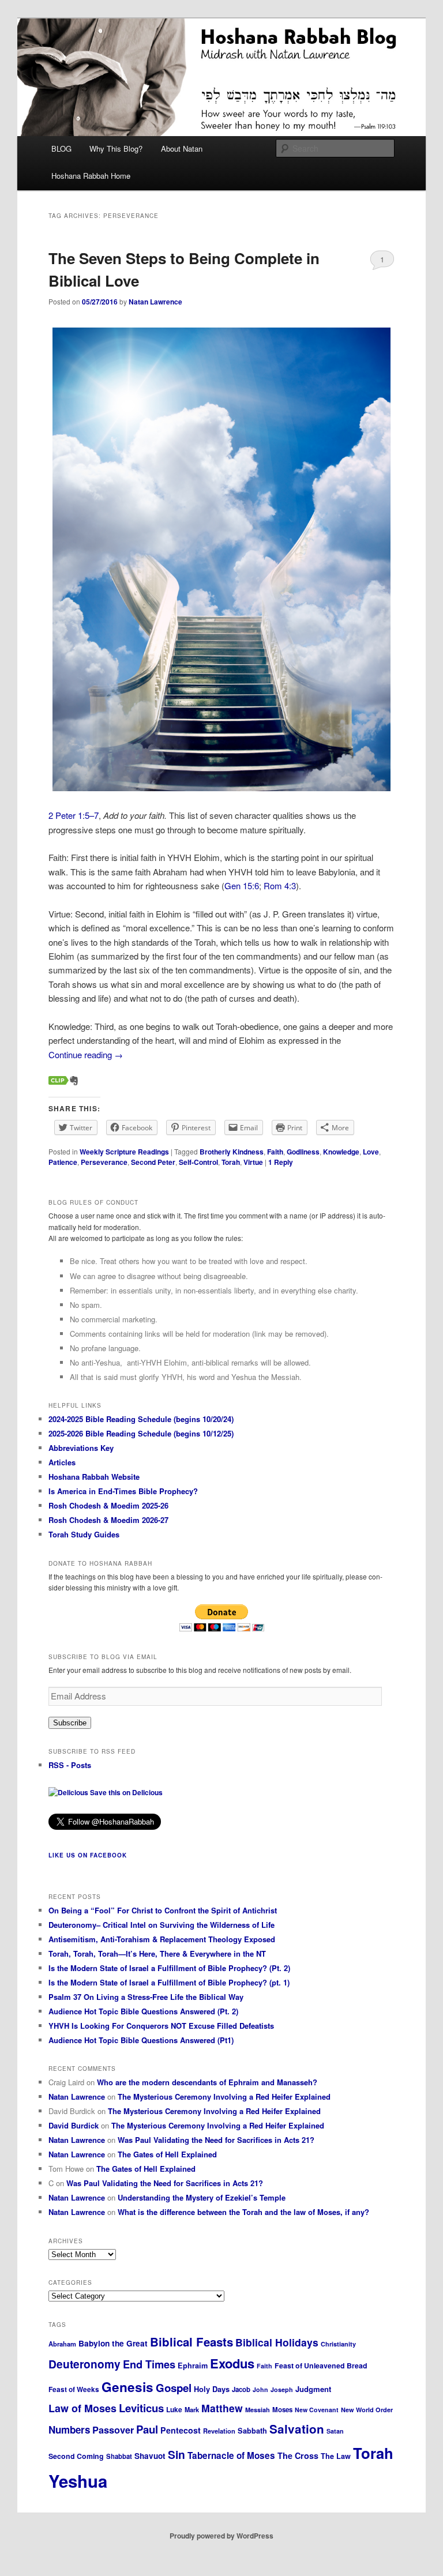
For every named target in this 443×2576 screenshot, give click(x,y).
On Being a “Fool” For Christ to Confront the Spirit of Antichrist (163, 1910)
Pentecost (181, 2430)
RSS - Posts (70, 1765)
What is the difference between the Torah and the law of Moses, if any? (243, 2212)
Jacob (241, 2389)
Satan (335, 2431)
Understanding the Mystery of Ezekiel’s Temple (202, 2197)
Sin (177, 2454)
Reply (281, 1162)
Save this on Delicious (125, 1792)
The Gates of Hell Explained (167, 2154)
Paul (147, 2429)
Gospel (174, 2388)
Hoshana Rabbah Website (94, 1477)
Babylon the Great (113, 2343)
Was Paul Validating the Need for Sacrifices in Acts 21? (216, 2140)
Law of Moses (82, 2408)
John (260, 2389)
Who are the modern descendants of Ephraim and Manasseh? (207, 2082)
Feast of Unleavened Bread (321, 2366)
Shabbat (119, 2456)
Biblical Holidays (277, 2342)
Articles (62, 1462)
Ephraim (193, 2366)
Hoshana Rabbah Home (91, 176)
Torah (231, 1162)
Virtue (253, 1162)
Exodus (232, 2363)
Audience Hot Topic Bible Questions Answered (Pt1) (141, 2040)
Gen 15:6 (242, 885)
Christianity (338, 2344)
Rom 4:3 (280, 885)
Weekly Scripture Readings (124, 1152)
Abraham (62, 2344)
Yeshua (78, 2481)
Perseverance (104, 1162)
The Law (336, 2456)
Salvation (297, 2429)
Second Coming (76, 2456)
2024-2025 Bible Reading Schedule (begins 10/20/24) (141, 1419)
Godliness (303, 1152)
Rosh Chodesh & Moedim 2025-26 (108, 1505)
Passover (113, 2430)
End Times (149, 2364)
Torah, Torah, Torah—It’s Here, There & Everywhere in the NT (157, 1953)
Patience (63, 1162)
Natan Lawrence (155, 302)
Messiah (258, 2410)
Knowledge (341, 1152)
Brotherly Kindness (232, 1152)
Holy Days (212, 2389)
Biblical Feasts (192, 2342)
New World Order (367, 2410)
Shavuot (150, 2456)
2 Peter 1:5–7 (74, 815)
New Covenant (317, 2410)
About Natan (182, 148)
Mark (192, 2409)
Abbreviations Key (81, 1448)
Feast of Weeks (74, 2389)
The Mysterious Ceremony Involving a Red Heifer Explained (224, 2096)
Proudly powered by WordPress (221, 2536)
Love (371, 1152)
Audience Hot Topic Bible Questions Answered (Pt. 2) (143, 2011)
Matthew (222, 2408)
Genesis (127, 2387)
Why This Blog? (116, 148)
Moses (282, 2410)
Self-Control (198, 1162)
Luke (174, 2409)
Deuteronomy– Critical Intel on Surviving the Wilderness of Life (162, 1925)
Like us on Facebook (88, 1855)
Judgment (313, 2389)
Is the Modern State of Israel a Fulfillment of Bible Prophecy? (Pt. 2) (169, 1968)
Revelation (219, 2431)
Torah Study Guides (84, 1534)
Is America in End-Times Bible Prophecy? (123, 1491)
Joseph (282, 2389)
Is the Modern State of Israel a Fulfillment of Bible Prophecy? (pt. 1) (169, 1982)
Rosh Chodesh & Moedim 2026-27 (108, 1520)
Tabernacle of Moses (231, 2455)
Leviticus (141, 2408)
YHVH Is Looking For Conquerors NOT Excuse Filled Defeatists (161, 2026)
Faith (275, 1152)
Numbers (69, 2430)
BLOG (61, 148)
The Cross (298, 2455)
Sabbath (252, 2431)
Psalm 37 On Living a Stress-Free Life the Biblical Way (146, 1997)
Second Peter (153, 1162)
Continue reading (86, 1054)
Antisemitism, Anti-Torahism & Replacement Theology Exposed (162, 1939)
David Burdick (74, 2125)
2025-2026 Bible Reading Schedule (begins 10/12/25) (141, 1433)
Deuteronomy (85, 2364)
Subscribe (70, 1723)
